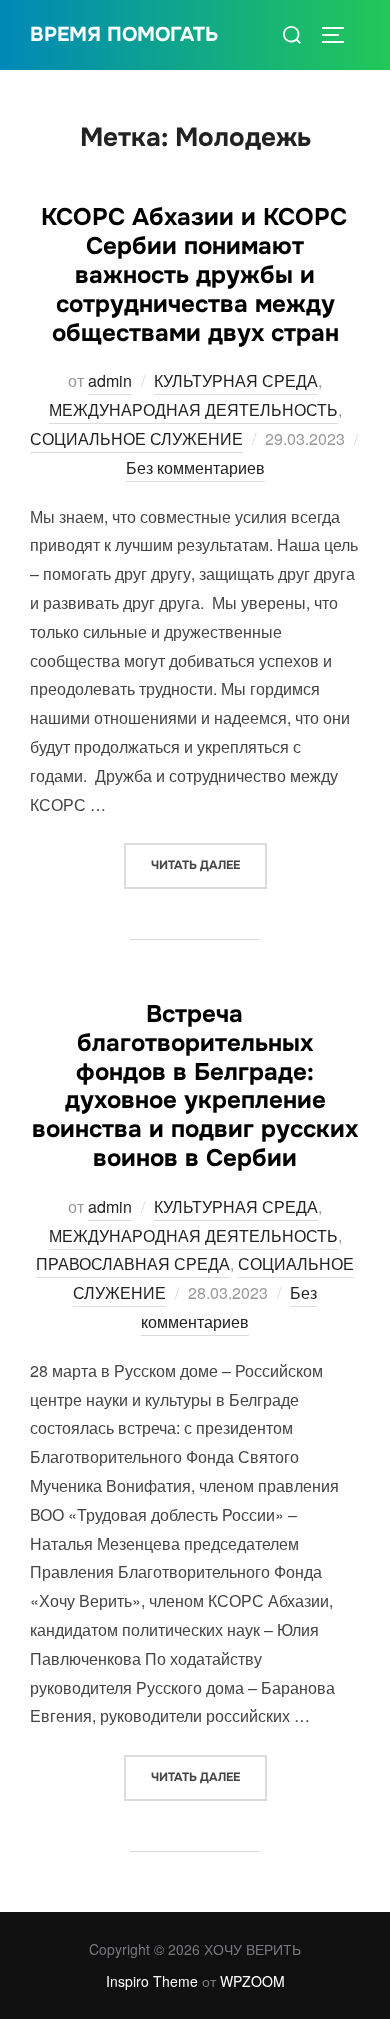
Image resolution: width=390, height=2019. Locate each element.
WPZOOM (252, 1981)
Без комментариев (195, 467)
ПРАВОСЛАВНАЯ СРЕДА (133, 1263)
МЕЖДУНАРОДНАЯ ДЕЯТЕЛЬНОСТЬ (193, 409)
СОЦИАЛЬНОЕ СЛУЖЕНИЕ (136, 438)
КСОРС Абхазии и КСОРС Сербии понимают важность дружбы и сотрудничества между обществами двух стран (194, 274)
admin (110, 380)
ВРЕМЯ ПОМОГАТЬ (124, 34)
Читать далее (209, 864)
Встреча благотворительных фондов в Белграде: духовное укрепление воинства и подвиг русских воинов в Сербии (195, 1086)
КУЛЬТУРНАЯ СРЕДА (236, 380)
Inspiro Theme (152, 1981)
